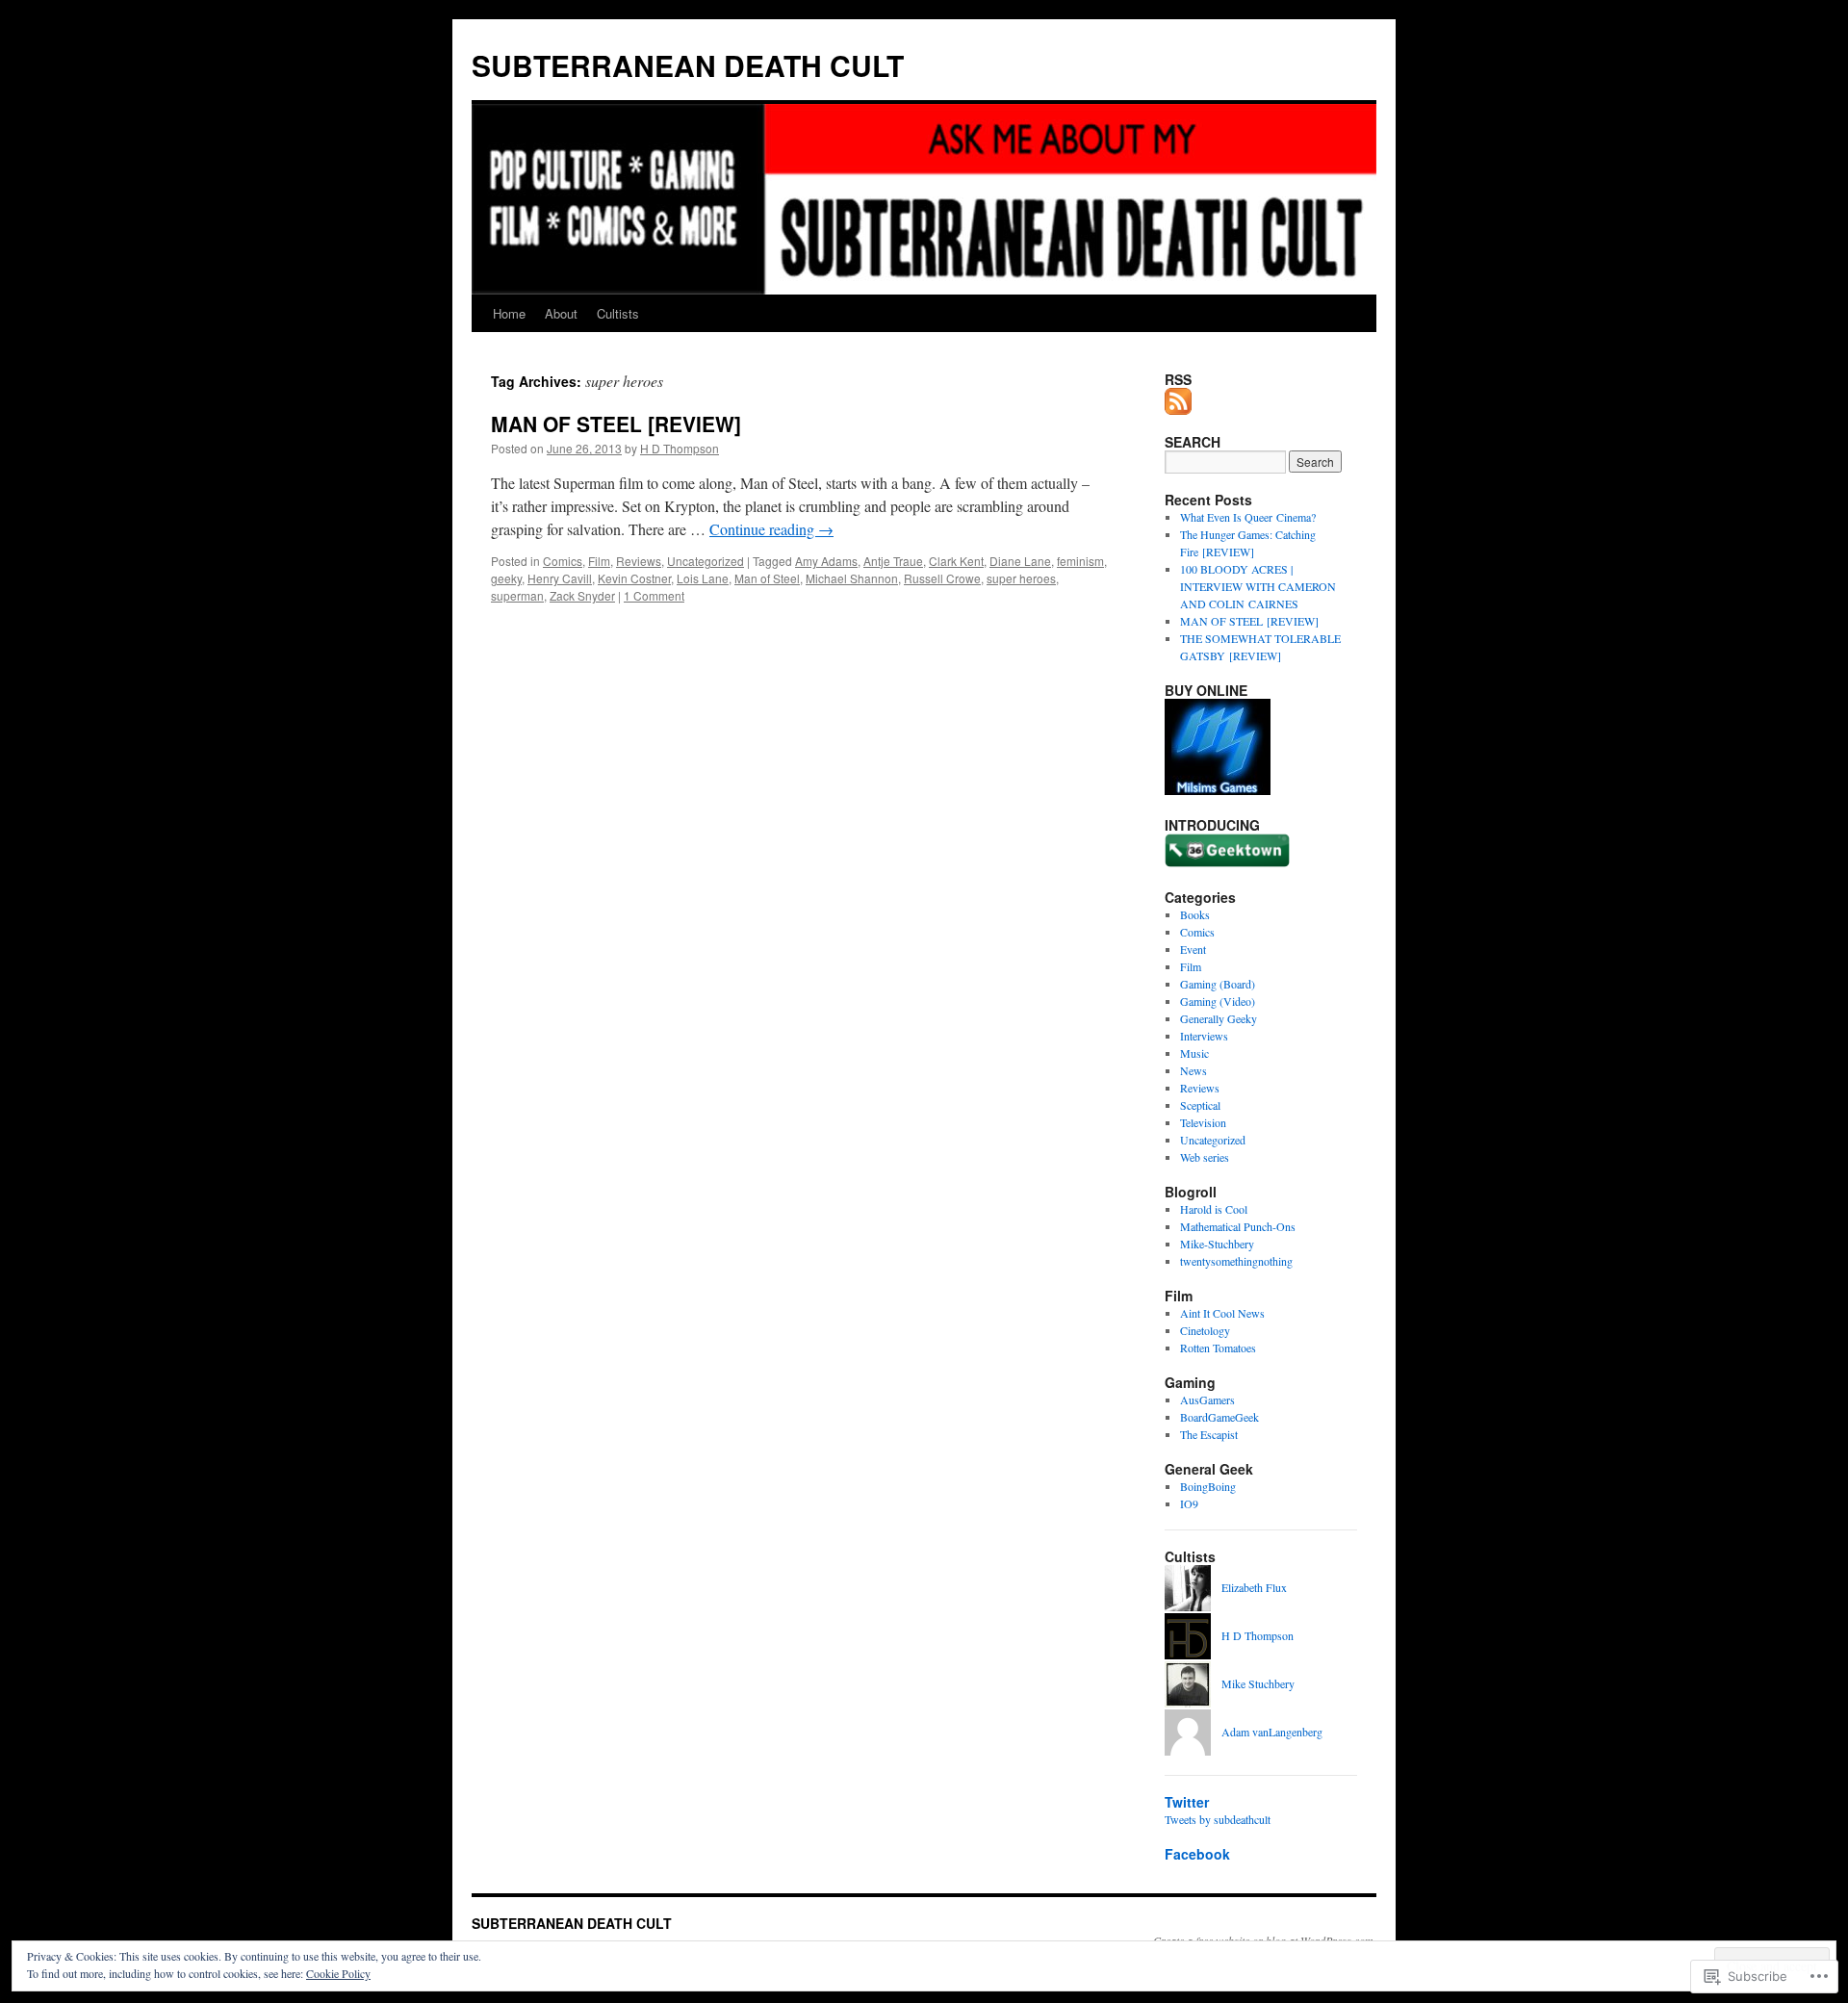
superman (517, 595)
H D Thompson (680, 448)
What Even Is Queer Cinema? (1248, 517)
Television (1203, 1122)
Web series (1205, 1157)
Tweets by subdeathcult (1218, 1819)
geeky (506, 578)
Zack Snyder (582, 595)
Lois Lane (703, 578)
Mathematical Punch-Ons (1238, 1226)
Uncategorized (706, 561)
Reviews (639, 561)
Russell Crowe (942, 578)
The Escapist (1209, 1434)
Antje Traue (893, 561)
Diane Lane (1020, 561)
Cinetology (1205, 1330)
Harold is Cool (1214, 1209)
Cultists (618, 313)
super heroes (1021, 578)
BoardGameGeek (1219, 1417)
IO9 (1189, 1503)
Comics (563, 561)
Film (599, 561)
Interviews (1204, 1036)
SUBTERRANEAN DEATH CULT (688, 65)
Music (1194, 1053)
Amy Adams (826, 561)
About (561, 313)
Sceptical (1200, 1105)
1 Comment (654, 595)
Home (509, 313)
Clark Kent (956, 561)
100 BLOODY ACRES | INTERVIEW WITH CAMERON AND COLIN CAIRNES (1258, 586)
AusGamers (1207, 1400)
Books (1195, 914)
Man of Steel (767, 578)
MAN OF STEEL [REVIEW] (616, 424)
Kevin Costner (634, 578)
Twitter (1187, 1802)
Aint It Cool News (1222, 1313)
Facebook (1197, 1854)
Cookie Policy (338, 1973)
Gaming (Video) (1218, 1001)
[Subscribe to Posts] (1179, 407)
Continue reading (771, 529)
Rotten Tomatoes (1218, 1348)
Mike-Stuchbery (1217, 1244)
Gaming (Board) (1218, 984)
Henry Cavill (560, 578)
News (1193, 1070)
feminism (1080, 561)
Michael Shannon (852, 578)
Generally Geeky (1219, 1018)
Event (1193, 949)
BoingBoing (1208, 1486)
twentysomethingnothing (1236, 1261)
